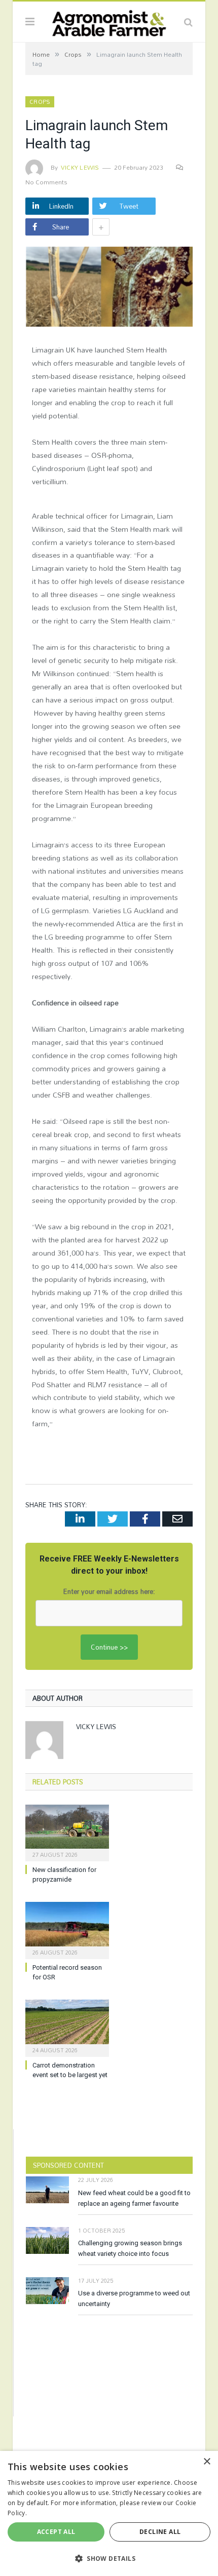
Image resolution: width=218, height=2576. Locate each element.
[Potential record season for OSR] (67, 1929)
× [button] (207, 2462)
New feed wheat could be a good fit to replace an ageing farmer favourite (134, 2198)
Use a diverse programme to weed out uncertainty (134, 2298)
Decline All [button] (160, 2532)
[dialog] (109, 2513)
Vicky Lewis (80, 167)
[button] (109, 2558)
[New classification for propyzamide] (67, 1832)
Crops (40, 102)
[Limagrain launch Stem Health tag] (109, 288)
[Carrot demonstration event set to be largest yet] (67, 2027)
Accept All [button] (56, 2532)
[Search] (188, 22)
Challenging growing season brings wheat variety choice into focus (130, 2248)
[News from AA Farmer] (109, 21)
